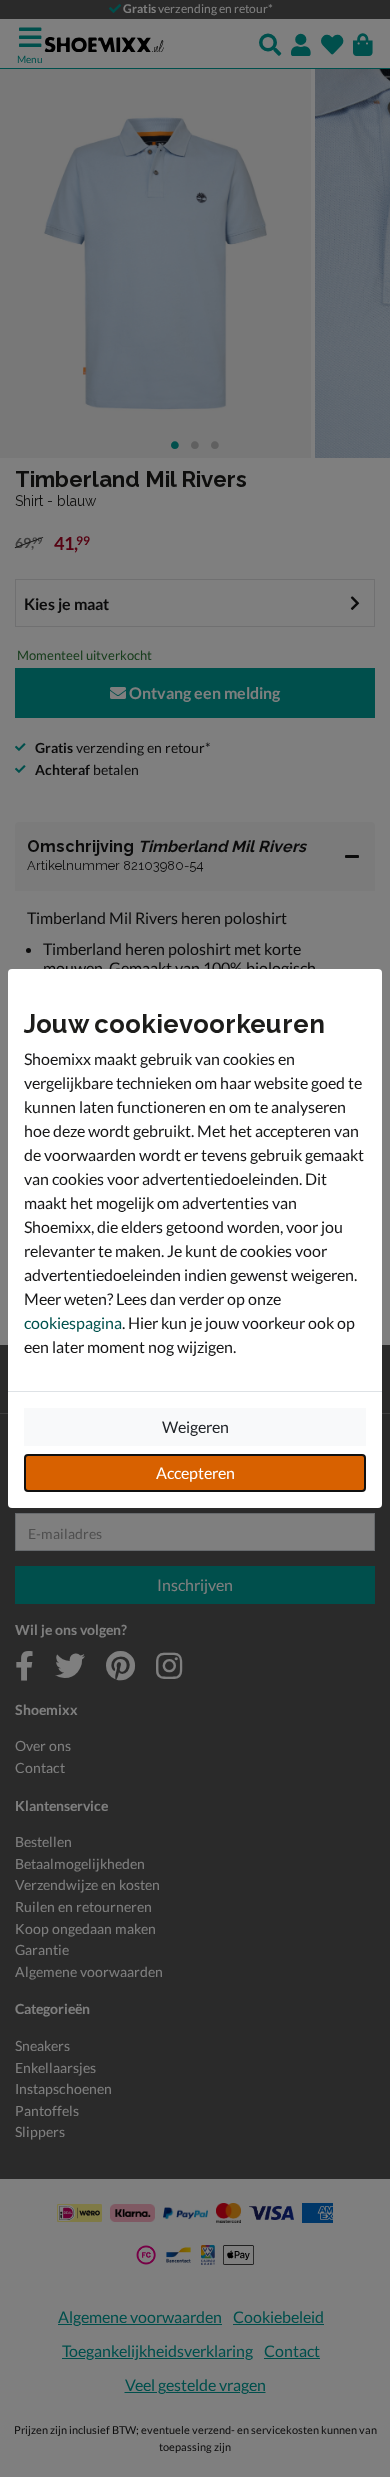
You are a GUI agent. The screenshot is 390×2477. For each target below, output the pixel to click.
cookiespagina (73, 1322)
